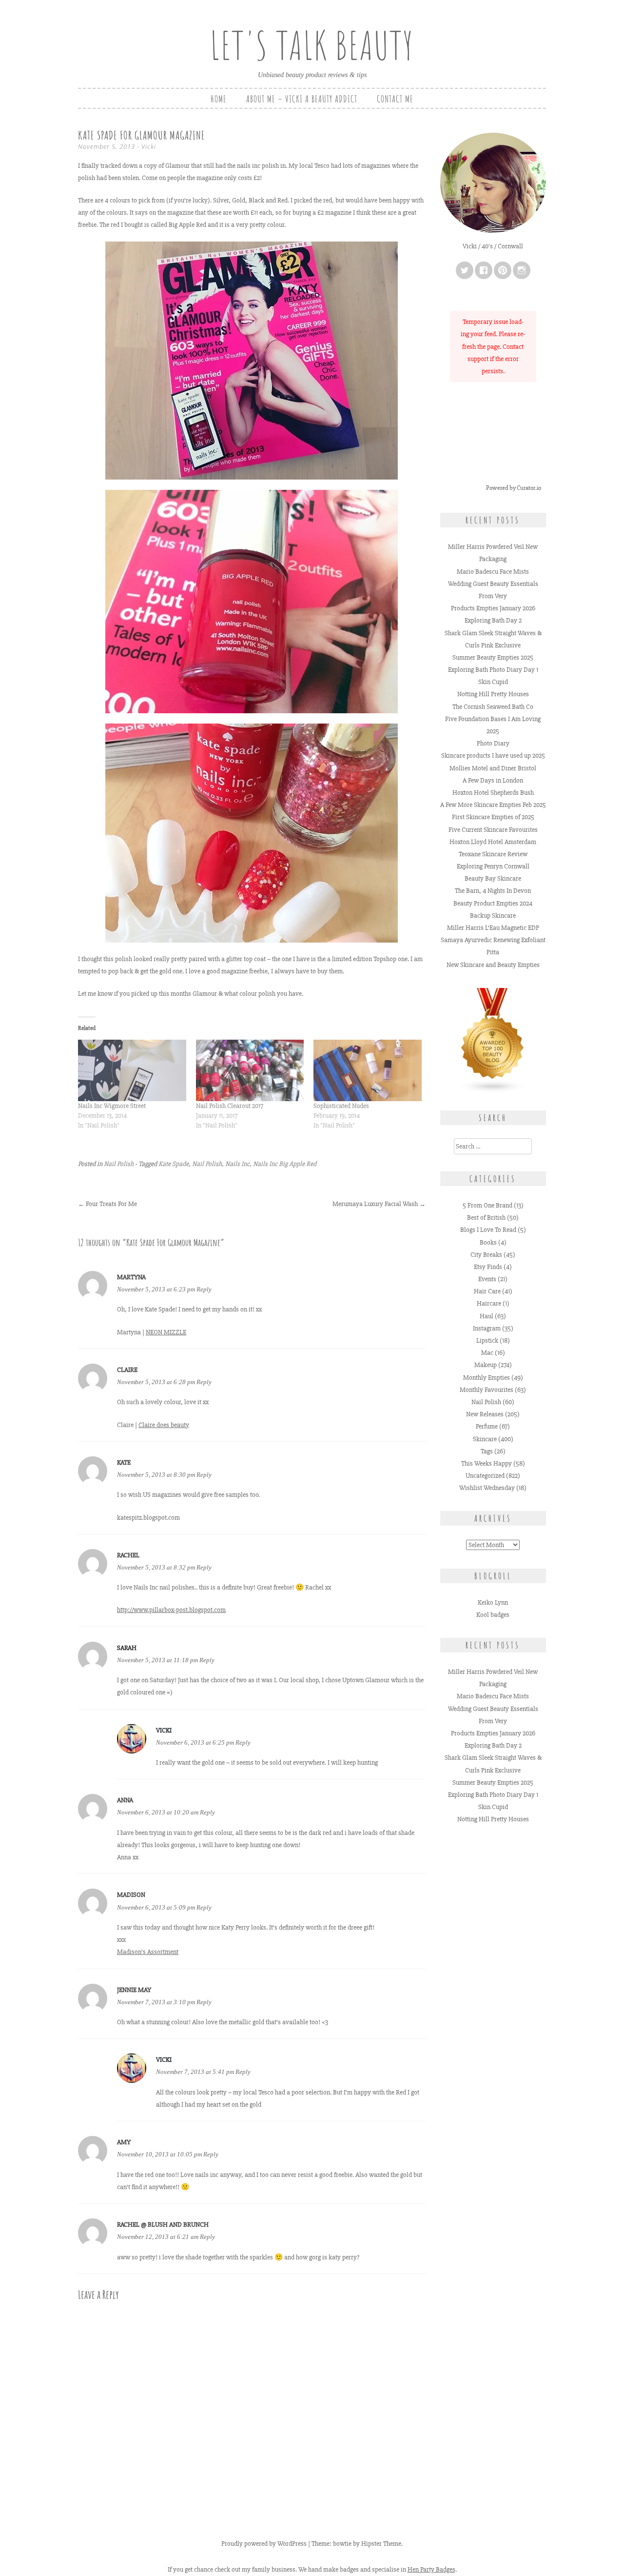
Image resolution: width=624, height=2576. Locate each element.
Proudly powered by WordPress (264, 2544)
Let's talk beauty (312, 45)
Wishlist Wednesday (487, 1488)
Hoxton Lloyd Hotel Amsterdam (493, 842)
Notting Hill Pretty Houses (493, 694)
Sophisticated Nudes (341, 1106)
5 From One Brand (487, 1205)
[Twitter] (465, 270)
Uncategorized (485, 1476)
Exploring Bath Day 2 (493, 620)
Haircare (489, 1303)
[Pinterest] (503, 270)
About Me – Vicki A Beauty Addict (302, 99)
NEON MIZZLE (166, 1332)
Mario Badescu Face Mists (493, 572)
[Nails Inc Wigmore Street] (132, 1071)
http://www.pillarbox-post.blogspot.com (171, 1610)
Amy (124, 2142)
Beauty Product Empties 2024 (493, 903)
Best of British (486, 1218)
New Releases (485, 1414)
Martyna (131, 1277)
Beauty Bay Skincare (493, 878)
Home (219, 99)
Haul (487, 1316)
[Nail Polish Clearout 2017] (250, 1071)
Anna (125, 1800)
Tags (487, 1451)
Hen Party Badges (431, 2569)
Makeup (486, 1365)
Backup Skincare (493, 916)
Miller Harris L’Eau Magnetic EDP (493, 928)
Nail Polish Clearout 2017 (230, 1106)
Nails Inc (237, 1164)
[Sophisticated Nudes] (368, 1071)
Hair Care (487, 1291)
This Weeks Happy (487, 1463)
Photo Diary (493, 743)
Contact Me (395, 99)
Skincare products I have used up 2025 (493, 755)
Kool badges (493, 1615)
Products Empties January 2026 (493, 608)
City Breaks (486, 1255)
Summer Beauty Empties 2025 (493, 657)
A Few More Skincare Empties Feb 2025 (493, 805)
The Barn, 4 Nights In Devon (493, 891)
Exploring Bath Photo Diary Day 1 (493, 670)
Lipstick (487, 1340)
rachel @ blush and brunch (163, 2224)
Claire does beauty (164, 1425)
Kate (124, 1462)
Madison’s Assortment (148, 1952)
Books (488, 1242)
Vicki (149, 146)
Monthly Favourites (487, 1390)
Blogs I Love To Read (488, 1230)
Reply (204, 1289)
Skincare (485, 1439)
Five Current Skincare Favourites (493, 830)
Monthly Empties (487, 1378)
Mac (487, 1353)
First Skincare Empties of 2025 (493, 817)
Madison (131, 1895)
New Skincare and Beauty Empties (493, 965)
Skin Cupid (493, 682)
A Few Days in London (493, 780)
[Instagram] (522, 270)
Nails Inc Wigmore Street (112, 1106)
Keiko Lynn (493, 1602)
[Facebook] (484, 270)
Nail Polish (119, 1164)
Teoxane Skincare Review (493, 854)
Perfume (487, 1426)
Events (487, 1279)
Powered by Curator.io (514, 488)
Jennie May (134, 1990)
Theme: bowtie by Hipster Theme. (357, 2544)
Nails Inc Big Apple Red (285, 1164)
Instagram (487, 1328)
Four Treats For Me (107, 1204)
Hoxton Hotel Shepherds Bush (493, 793)
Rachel (128, 1555)
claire (127, 1370)
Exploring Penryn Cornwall (493, 866)
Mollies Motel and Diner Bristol (493, 768)
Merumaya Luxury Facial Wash (379, 1204)
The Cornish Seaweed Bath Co (493, 707)
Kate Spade (174, 1164)
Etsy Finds (488, 1267)
